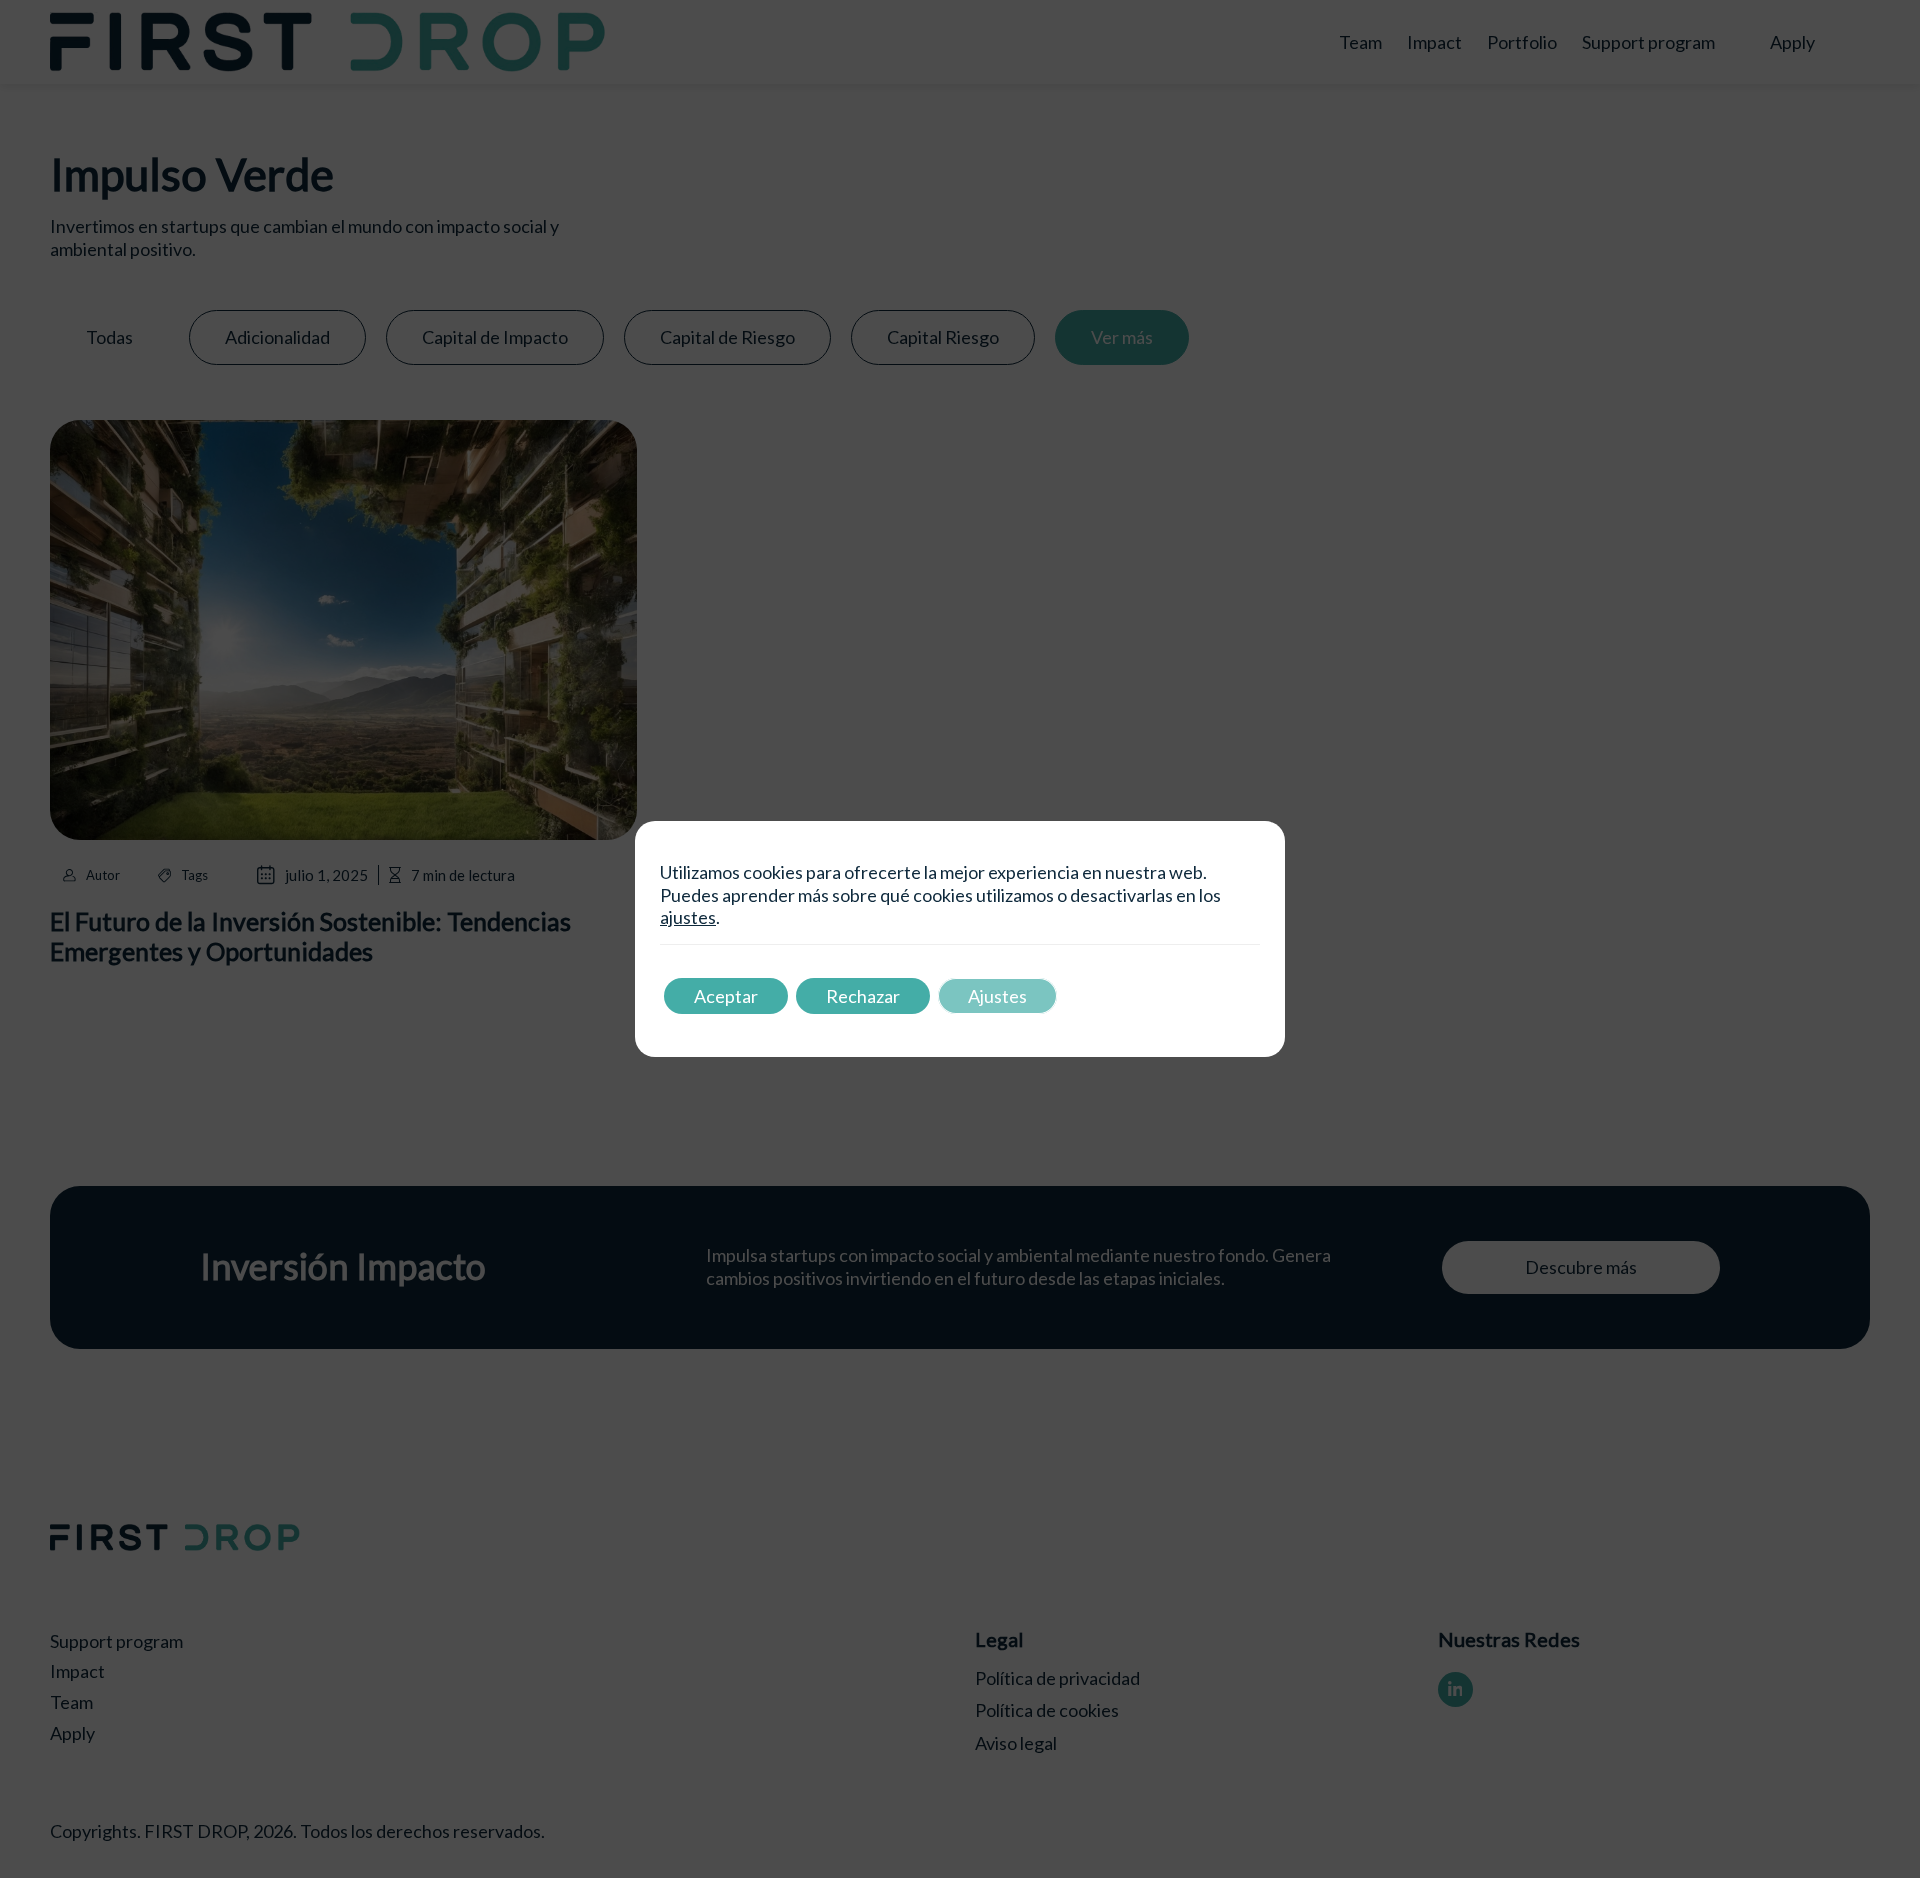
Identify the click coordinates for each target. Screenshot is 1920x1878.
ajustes (688, 917)
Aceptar (726, 996)
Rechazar (863, 996)
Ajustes (997, 996)
